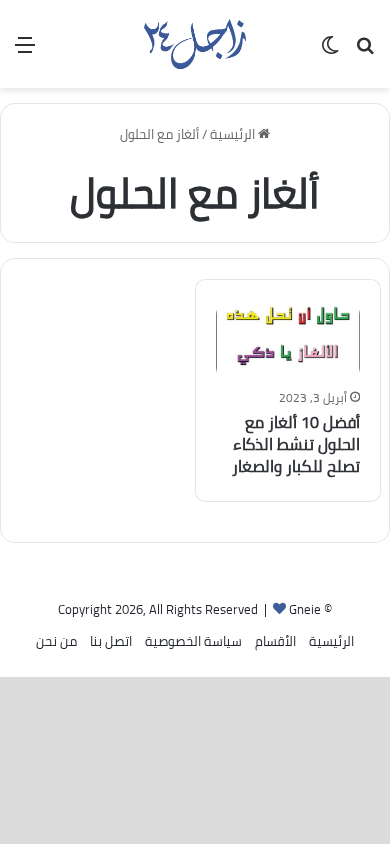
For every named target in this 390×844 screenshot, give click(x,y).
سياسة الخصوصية (193, 641)
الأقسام (275, 641)
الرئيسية (234, 134)
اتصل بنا (111, 641)
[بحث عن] (365, 51)
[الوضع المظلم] (330, 51)
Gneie (305, 609)
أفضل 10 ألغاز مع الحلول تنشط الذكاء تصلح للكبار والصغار (296, 444)
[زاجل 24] (194, 44)
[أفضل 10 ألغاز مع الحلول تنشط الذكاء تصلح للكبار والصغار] (288, 340)
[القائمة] (25, 51)
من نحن (56, 641)
